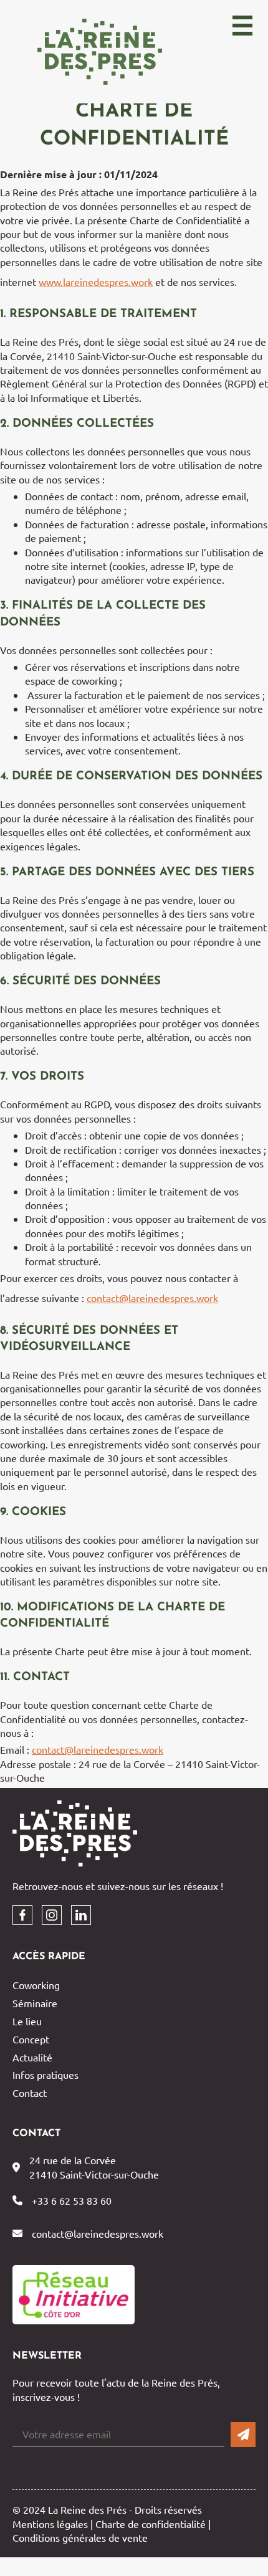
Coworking (36, 1985)
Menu (244, 37)
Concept (31, 2039)
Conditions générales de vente (80, 2537)
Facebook (22, 1915)
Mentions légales (50, 2524)
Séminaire (35, 2003)
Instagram (52, 1915)
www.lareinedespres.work (96, 282)
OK (243, 2435)
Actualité (32, 2057)
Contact (30, 2093)
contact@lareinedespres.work (152, 1298)
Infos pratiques (45, 2075)
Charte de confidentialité (151, 2524)
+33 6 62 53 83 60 (72, 2200)
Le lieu (27, 2021)
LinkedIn (81, 1915)
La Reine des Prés (100, 52)
